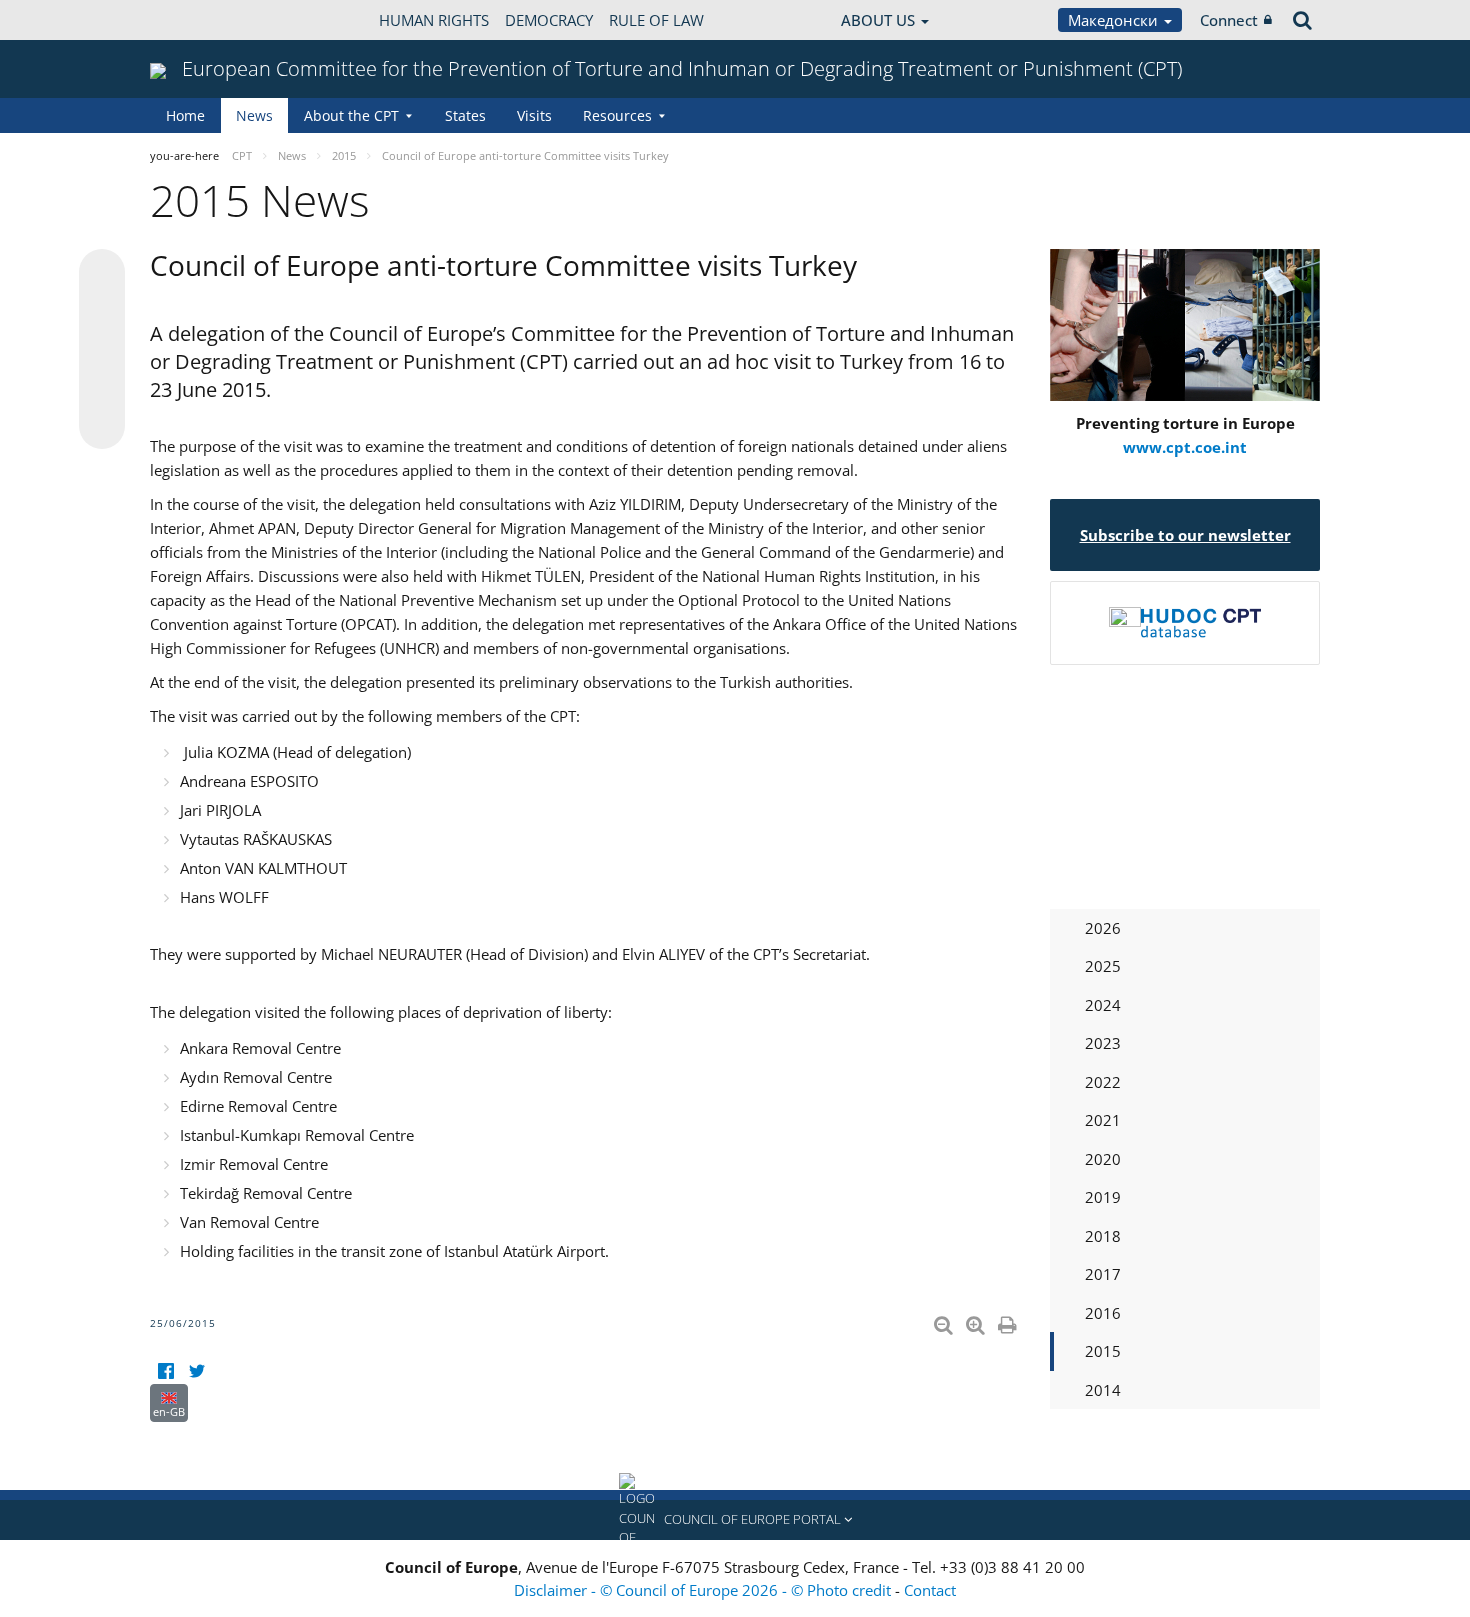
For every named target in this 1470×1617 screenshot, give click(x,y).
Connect (1229, 20)
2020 (1103, 1159)
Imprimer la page (1009, 1321)
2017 (1103, 1274)
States (465, 115)
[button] (735, 1520)
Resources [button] (617, 115)
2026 (1103, 928)
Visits (534, 115)
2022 (1103, 1082)
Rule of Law (656, 20)
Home (185, 115)
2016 (1103, 1313)
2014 (1103, 1390)
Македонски (1115, 20)
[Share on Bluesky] (102, 274)
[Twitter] (196, 1371)
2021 (1103, 1120)
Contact (930, 1590)
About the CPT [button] (351, 115)
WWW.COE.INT (200, 20)
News (254, 115)
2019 (1103, 1197)
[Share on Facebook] (102, 350)
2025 (1103, 966)
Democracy (549, 20)
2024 (1103, 1005)
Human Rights (434, 20)
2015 (1103, 1351)
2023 (1103, 1043)
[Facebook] (165, 1371)
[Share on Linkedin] (102, 388)
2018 (1103, 1236)
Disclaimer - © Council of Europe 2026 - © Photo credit (704, 1590)
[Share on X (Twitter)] (102, 312)
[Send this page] (102, 426)
